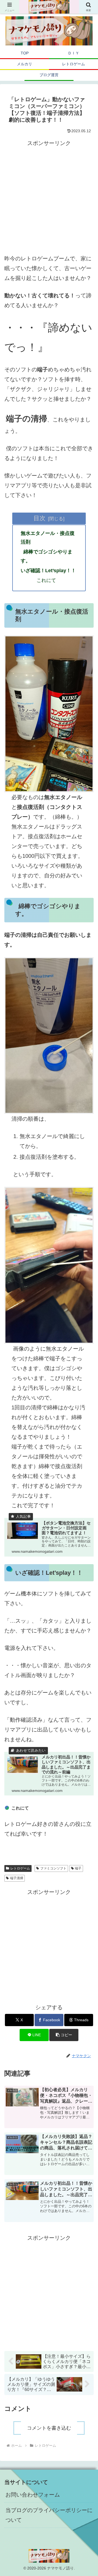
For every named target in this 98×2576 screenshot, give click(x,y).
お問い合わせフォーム (33, 2495)
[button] (64, 2035)
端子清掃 (17, 1878)
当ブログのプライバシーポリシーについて (49, 2515)
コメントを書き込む (49, 2428)
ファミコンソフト (53, 1868)
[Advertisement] (49, 197)
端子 (78, 1868)
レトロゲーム (20, 1868)
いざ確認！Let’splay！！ (48, 571)
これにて (46, 580)
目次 (39, 518)
